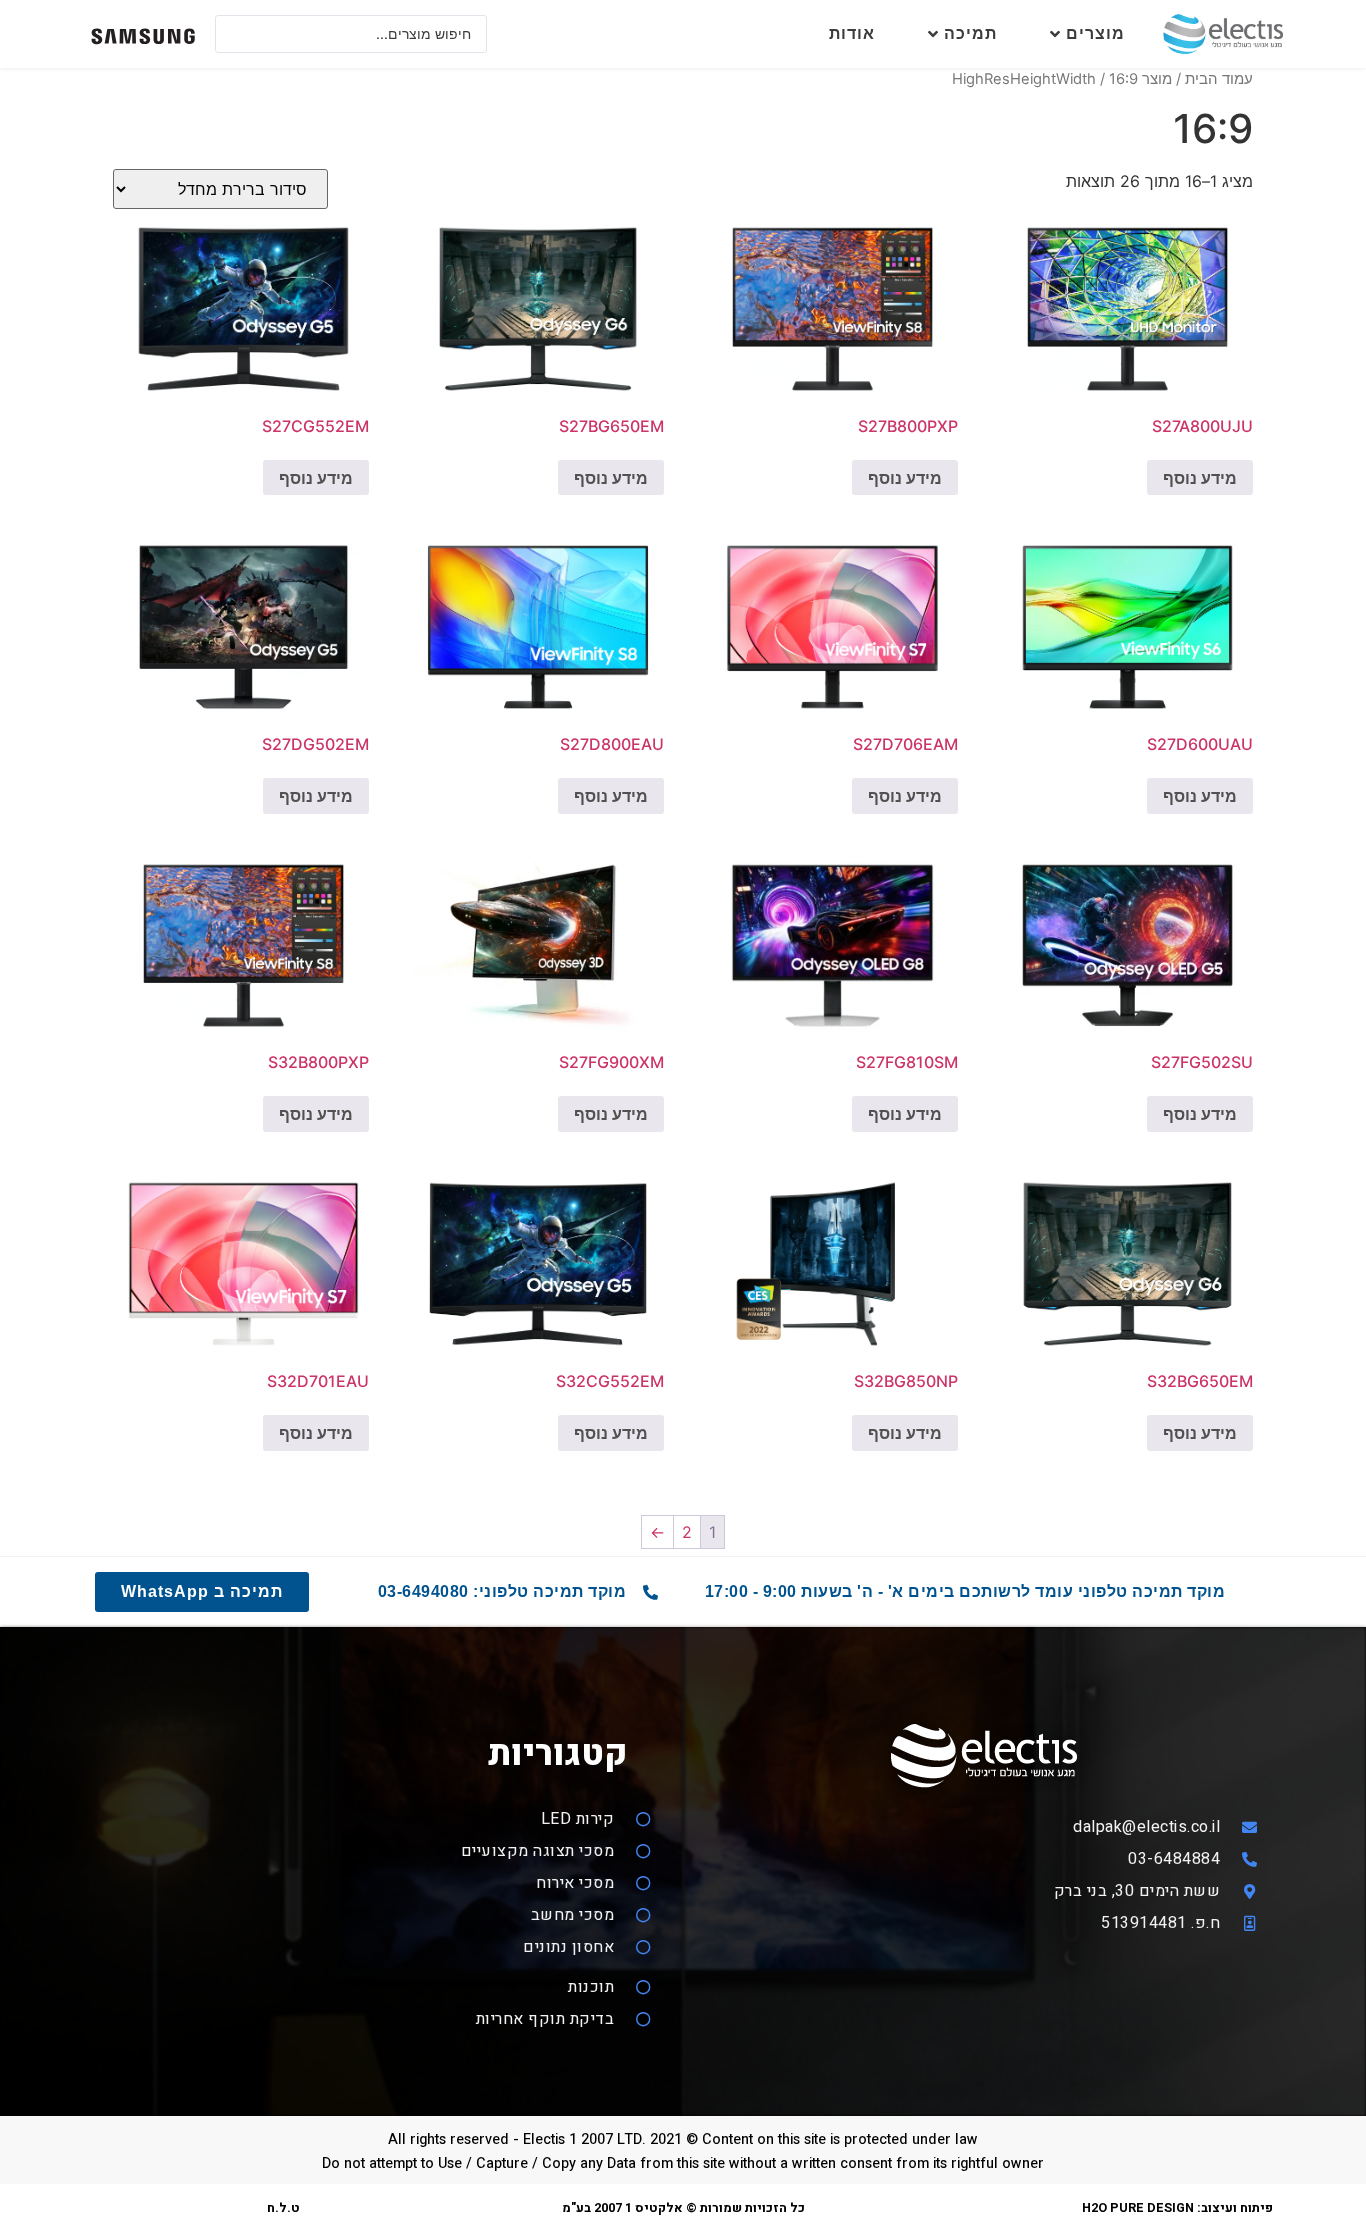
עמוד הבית (1219, 79)
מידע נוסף (1200, 478)
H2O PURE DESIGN (1138, 2208)
